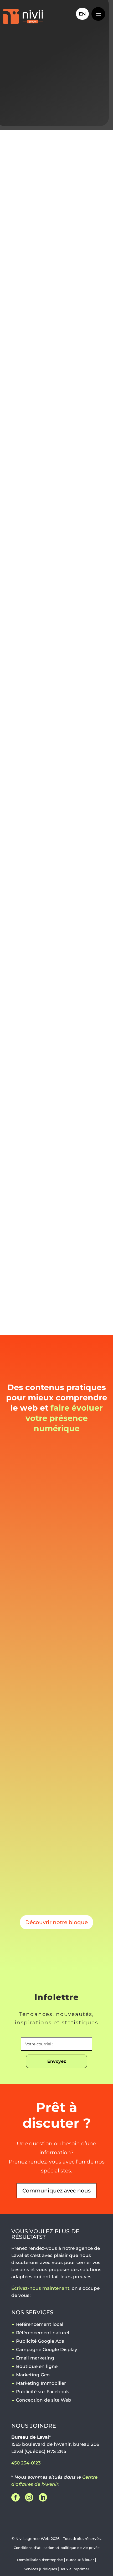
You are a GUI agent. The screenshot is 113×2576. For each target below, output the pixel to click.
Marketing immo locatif (38, 960)
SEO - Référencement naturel (41, 613)
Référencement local (40, 2324)
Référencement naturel (43, 2333)
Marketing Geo (33, 2375)
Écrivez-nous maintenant (40, 2288)
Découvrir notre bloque (56, 1922)
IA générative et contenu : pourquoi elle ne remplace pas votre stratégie (51, 1686)
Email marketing (35, 2358)
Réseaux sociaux (25, 683)
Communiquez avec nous (56, 2191)
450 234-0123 (26, 2463)
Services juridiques (40, 2569)
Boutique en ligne (37, 2366)
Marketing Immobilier (41, 2383)
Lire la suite (29, 1582)
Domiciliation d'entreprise (40, 2560)
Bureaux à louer (80, 2560)
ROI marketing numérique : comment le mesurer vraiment (52, 1838)
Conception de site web (34, 660)
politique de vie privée (80, 2548)
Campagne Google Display (47, 2349)
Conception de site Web (36, 1252)
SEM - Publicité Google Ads (38, 637)
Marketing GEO (24, 707)
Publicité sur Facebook (42, 2392)
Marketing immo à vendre (41, 942)
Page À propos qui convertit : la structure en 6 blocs (55, 1530)
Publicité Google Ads (40, 2341)
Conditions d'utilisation (34, 2548)
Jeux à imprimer (75, 2569)
